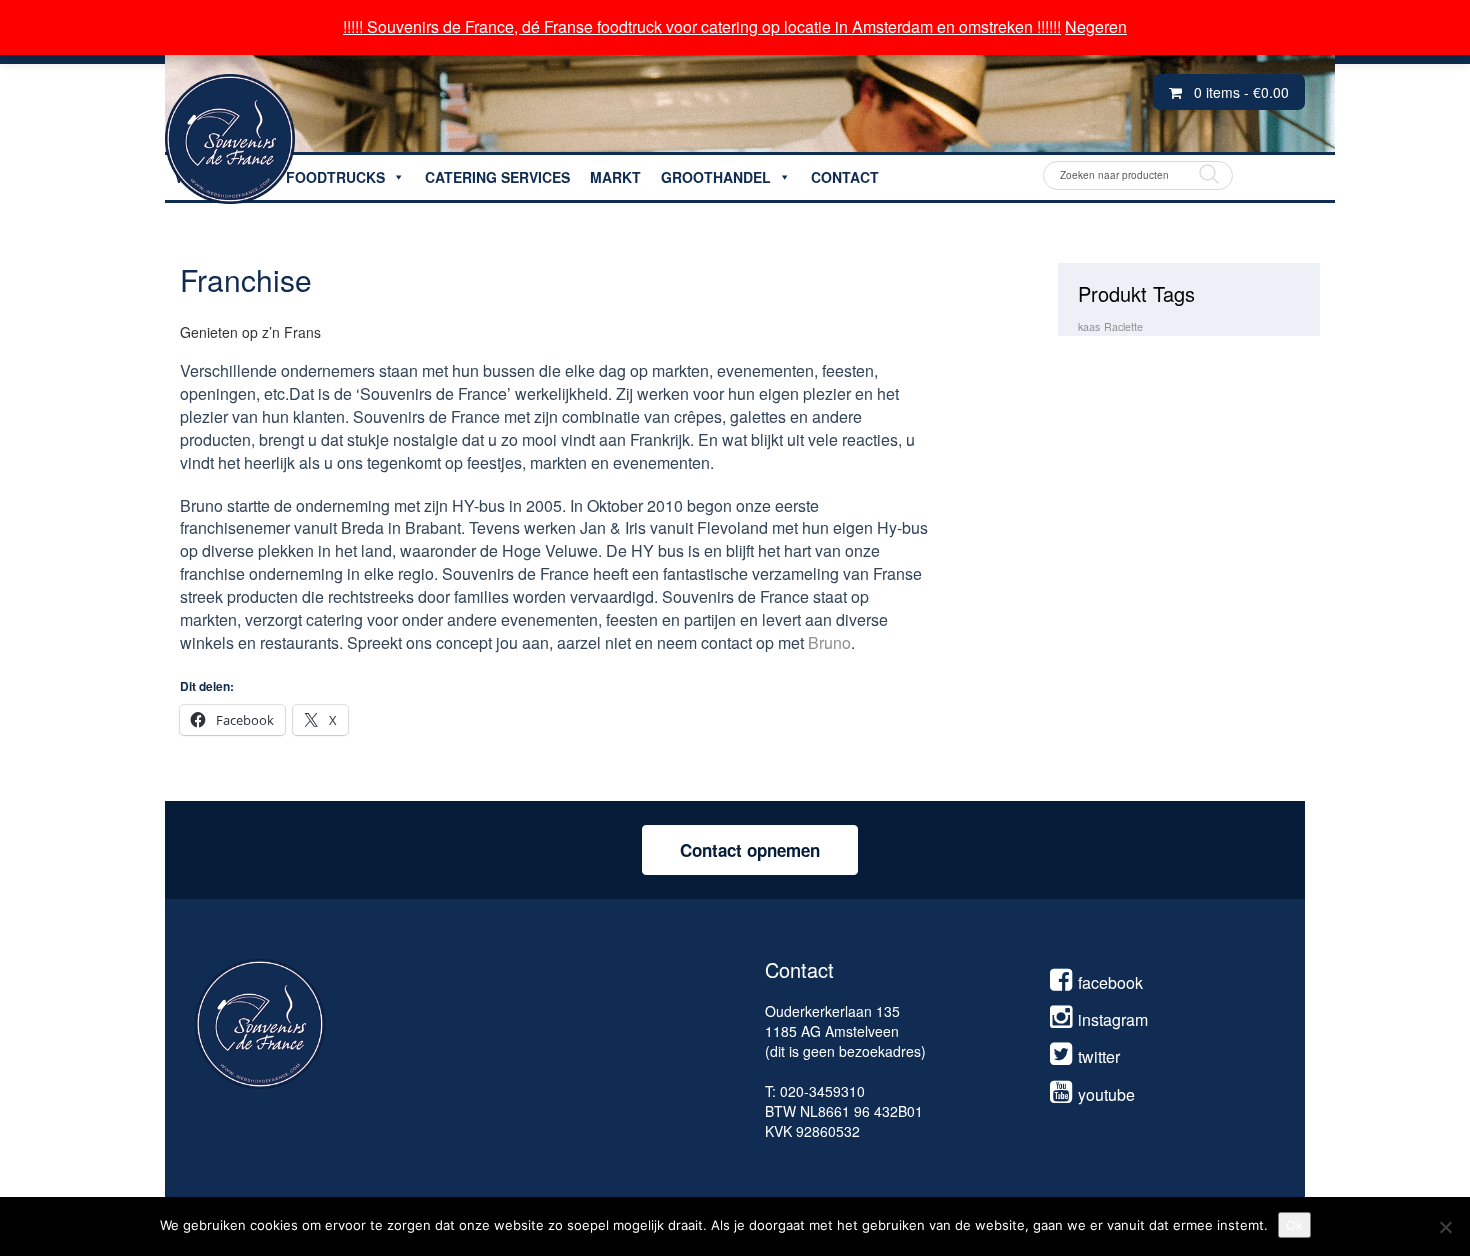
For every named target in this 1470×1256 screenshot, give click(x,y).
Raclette (1123, 326)
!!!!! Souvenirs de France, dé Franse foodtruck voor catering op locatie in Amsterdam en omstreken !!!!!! (702, 26)
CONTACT (845, 177)
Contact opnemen (750, 850)
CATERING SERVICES (497, 177)
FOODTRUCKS (335, 177)
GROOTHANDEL (716, 177)
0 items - (1241, 92)
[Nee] (1445, 1227)
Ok (1294, 1225)
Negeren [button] (1096, 26)
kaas (1089, 326)
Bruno (829, 642)
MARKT (615, 177)
